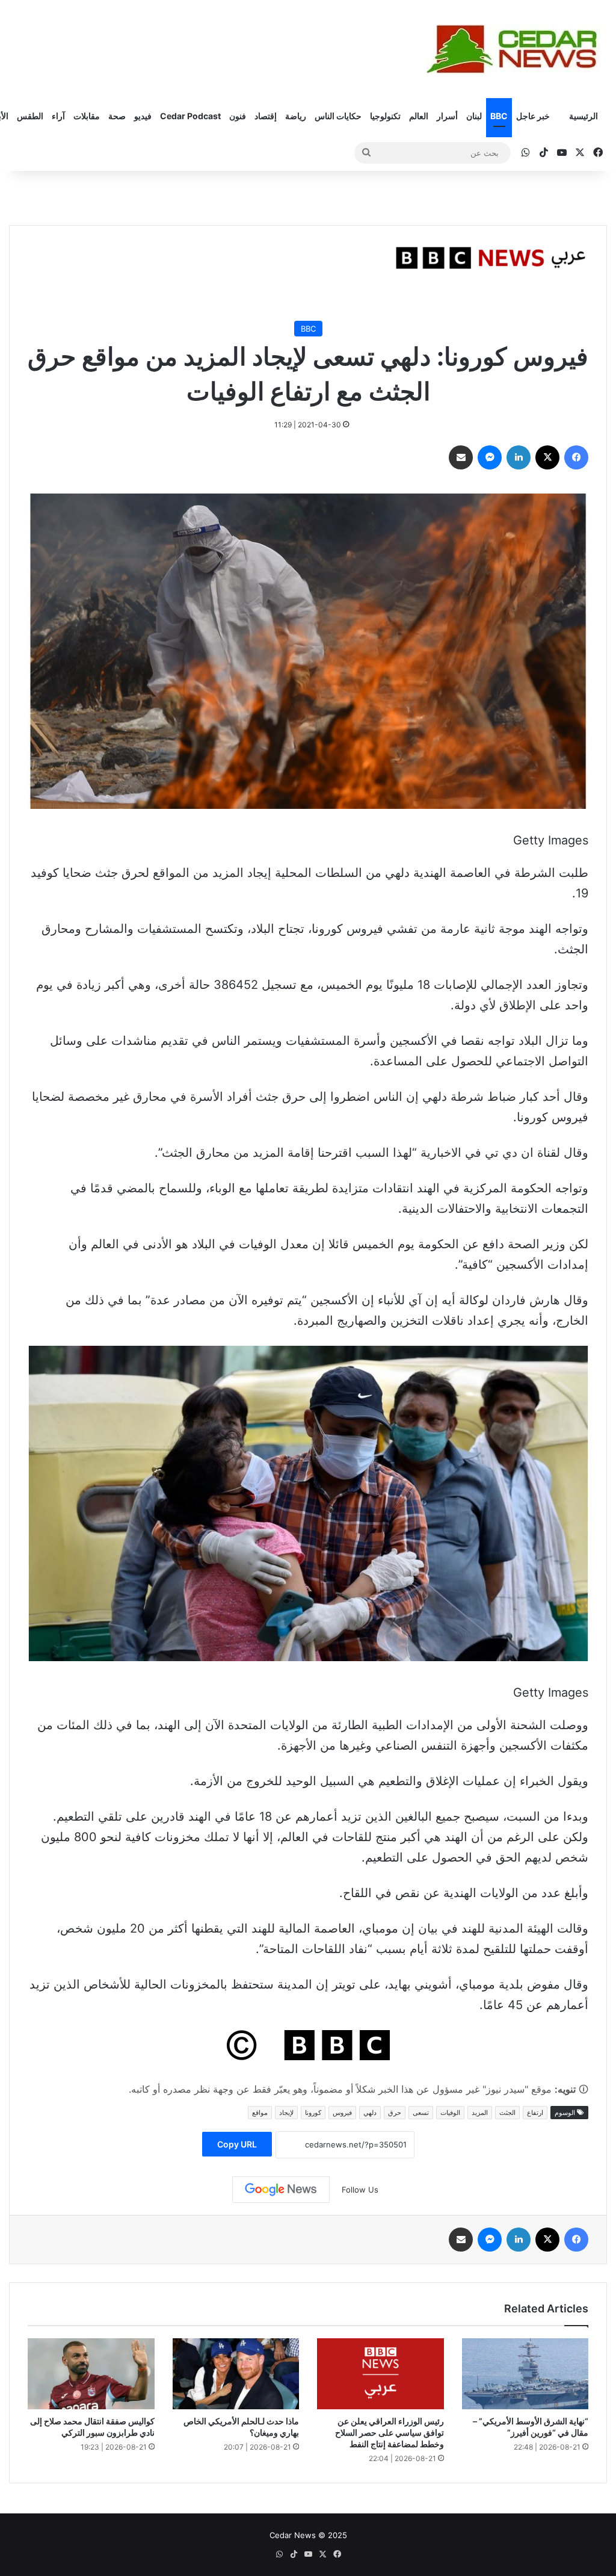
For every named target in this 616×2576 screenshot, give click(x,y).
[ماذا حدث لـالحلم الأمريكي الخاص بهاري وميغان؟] (236, 2374)
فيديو (143, 116)
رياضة (296, 116)
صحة (117, 116)
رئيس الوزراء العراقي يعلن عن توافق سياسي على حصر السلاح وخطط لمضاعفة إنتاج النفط (390, 2432)
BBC (499, 116)
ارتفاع (535, 2113)
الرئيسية (584, 116)
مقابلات (87, 116)
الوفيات (450, 2113)
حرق (395, 2113)
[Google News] (281, 2190)
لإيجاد (286, 2113)
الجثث (507, 2113)
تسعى (421, 2113)
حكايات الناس (338, 116)
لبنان (474, 116)
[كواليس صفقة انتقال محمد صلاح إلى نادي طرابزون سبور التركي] (91, 2374)
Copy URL (237, 2144)
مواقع (260, 2113)
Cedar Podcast (190, 116)
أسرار (447, 116)
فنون (238, 116)
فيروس (342, 2113)
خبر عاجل (533, 116)
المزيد (480, 2113)
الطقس (30, 116)
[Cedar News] (517, 49)
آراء (58, 116)
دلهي (370, 2113)
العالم (419, 116)
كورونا (313, 2113)
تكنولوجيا (385, 116)
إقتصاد (266, 116)
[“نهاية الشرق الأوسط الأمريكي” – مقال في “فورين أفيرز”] (525, 2374)
